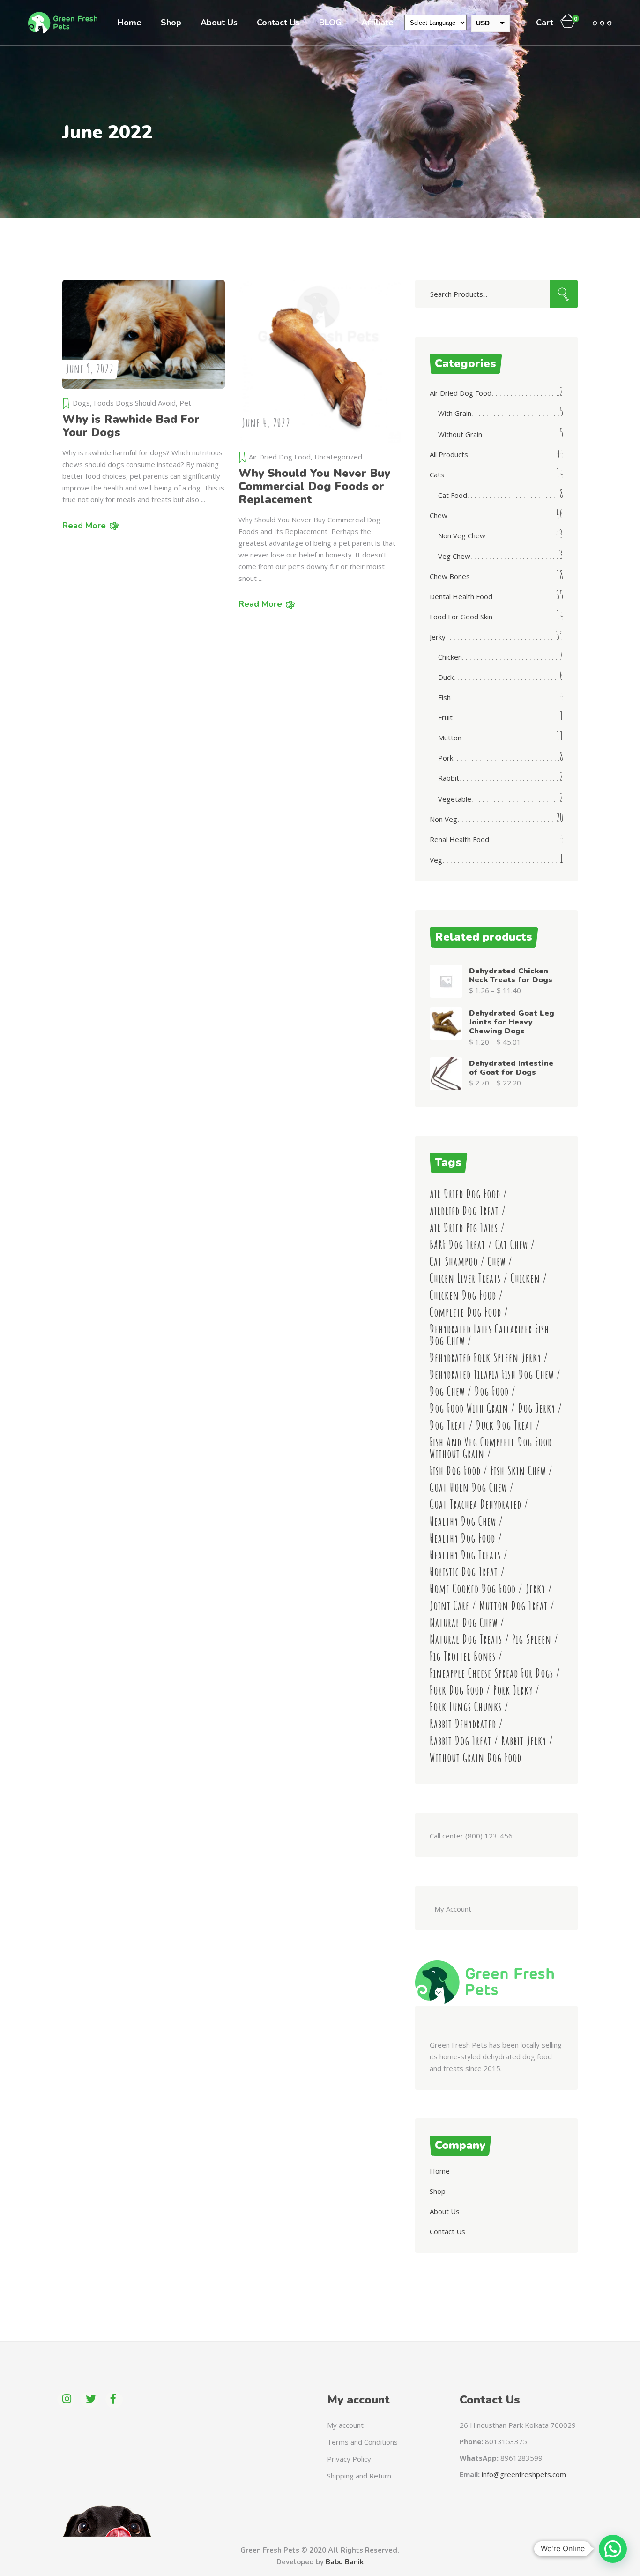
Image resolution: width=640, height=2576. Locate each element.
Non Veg (443, 819)
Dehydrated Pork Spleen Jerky (485, 1358)
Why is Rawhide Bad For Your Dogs (131, 426)
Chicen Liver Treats (465, 1278)
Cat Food (453, 495)
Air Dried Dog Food (280, 457)
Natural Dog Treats (466, 1639)
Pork (446, 758)
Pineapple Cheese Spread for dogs (491, 1673)
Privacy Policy (349, 2459)
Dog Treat (448, 1425)
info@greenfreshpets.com (524, 2474)
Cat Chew (512, 1245)
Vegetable (455, 799)
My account (345, 2425)
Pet (185, 403)
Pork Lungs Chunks (466, 1707)
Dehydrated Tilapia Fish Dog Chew (492, 1375)
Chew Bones (450, 576)
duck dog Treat (505, 1425)
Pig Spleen (532, 1639)
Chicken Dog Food (463, 1295)
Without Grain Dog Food (476, 1758)
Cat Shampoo (454, 1262)
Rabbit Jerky (524, 1741)
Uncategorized (338, 457)
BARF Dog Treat (458, 1245)
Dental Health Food (461, 596)
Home (440, 2171)
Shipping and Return (359, 2476)
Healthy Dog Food (462, 1538)
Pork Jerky (513, 1690)
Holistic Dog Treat (464, 1572)
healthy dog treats (465, 1555)
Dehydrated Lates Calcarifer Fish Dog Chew (489, 1335)
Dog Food (492, 1391)
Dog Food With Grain (469, 1408)
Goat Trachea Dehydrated (476, 1504)
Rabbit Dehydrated (463, 1724)
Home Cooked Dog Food (473, 1589)
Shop (438, 2191)
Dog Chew (447, 1391)
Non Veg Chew (462, 535)
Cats (437, 475)
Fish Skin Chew (518, 1471)
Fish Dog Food (455, 1471)
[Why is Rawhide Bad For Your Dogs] (144, 334)
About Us (445, 2211)
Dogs (81, 403)
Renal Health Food (459, 839)
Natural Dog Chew (464, 1623)
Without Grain (460, 434)
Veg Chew (454, 556)
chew (497, 1262)
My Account (453, 1909)
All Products (449, 454)
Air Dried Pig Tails (464, 1228)
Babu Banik (345, 2562)
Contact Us (447, 2231)
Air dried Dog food (465, 1194)
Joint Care (450, 1606)
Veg (436, 860)
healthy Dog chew (463, 1521)
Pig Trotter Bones (463, 1656)
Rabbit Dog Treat (461, 1741)
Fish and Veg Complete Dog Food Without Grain (491, 1448)
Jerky (438, 637)
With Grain (455, 413)
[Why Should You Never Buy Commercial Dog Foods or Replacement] (320, 361)
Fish (444, 697)
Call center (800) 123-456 (471, 1836)
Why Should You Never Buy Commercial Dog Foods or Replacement (314, 486)
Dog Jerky (537, 1408)
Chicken (450, 657)
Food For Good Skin (461, 617)
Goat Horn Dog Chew (468, 1488)
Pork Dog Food (457, 1690)
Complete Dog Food (465, 1312)
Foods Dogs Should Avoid (135, 403)
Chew (439, 515)
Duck (446, 677)
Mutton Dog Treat (513, 1606)
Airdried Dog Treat (464, 1211)
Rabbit (449, 778)
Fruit (445, 717)
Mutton (450, 738)
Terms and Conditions (362, 2442)
